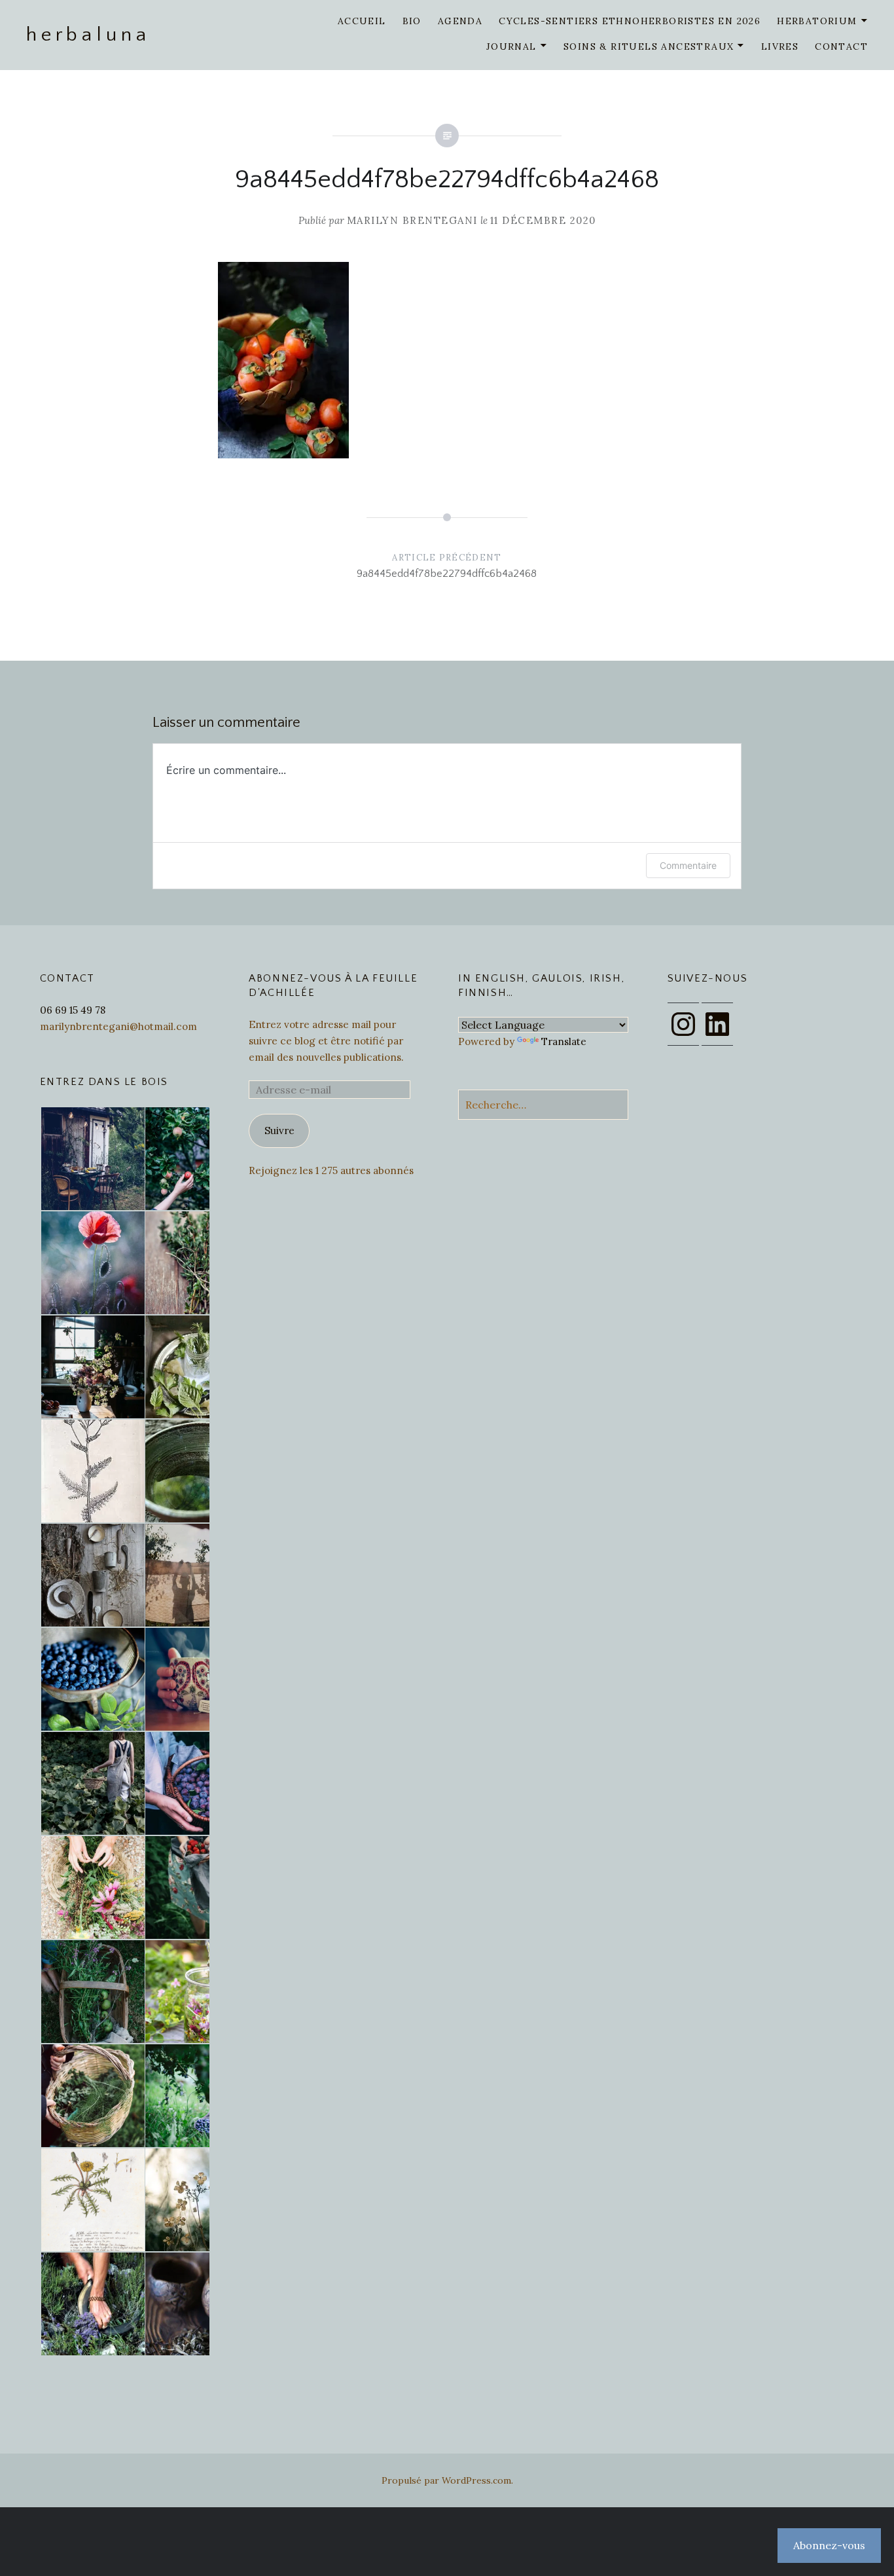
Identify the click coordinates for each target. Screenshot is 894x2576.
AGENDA (460, 21)
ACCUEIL (362, 21)
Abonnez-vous (829, 2545)
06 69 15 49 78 (73, 1010)
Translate (564, 1041)
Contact (841, 46)
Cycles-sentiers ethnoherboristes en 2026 (630, 21)
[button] (92, 1159)
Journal (511, 46)
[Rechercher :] (543, 1105)
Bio (412, 21)
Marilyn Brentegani (412, 220)
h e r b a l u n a (86, 35)
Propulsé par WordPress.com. (447, 2480)
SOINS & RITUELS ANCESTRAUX (649, 46)
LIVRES (780, 46)
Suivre (279, 1131)
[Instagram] (683, 1024)
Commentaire (688, 865)
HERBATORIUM (817, 21)
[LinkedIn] (717, 1024)
